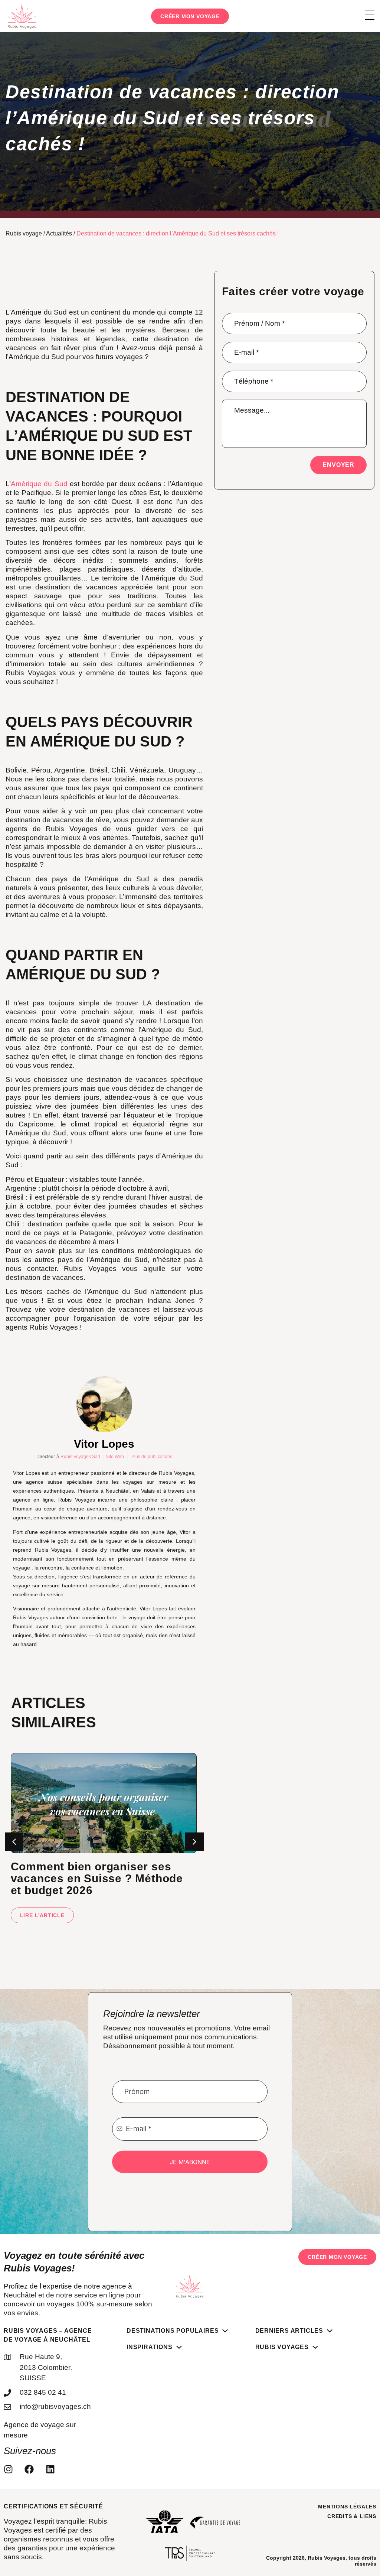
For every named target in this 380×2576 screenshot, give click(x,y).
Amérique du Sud (39, 484)
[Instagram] (10, 2478)
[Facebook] (31, 2478)
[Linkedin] (52, 2478)
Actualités (61, 234)
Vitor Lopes (104, 1453)
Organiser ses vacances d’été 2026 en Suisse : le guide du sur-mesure (94, 1887)
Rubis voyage (23, 234)
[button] (194, 1851)
